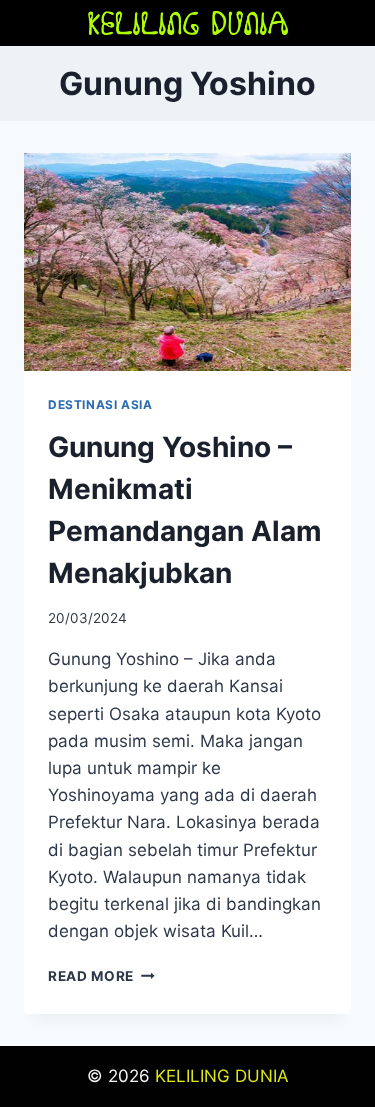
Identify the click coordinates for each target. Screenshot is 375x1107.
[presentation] (187, 262)
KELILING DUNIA (222, 1076)
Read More (101, 976)
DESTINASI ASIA (100, 404)
